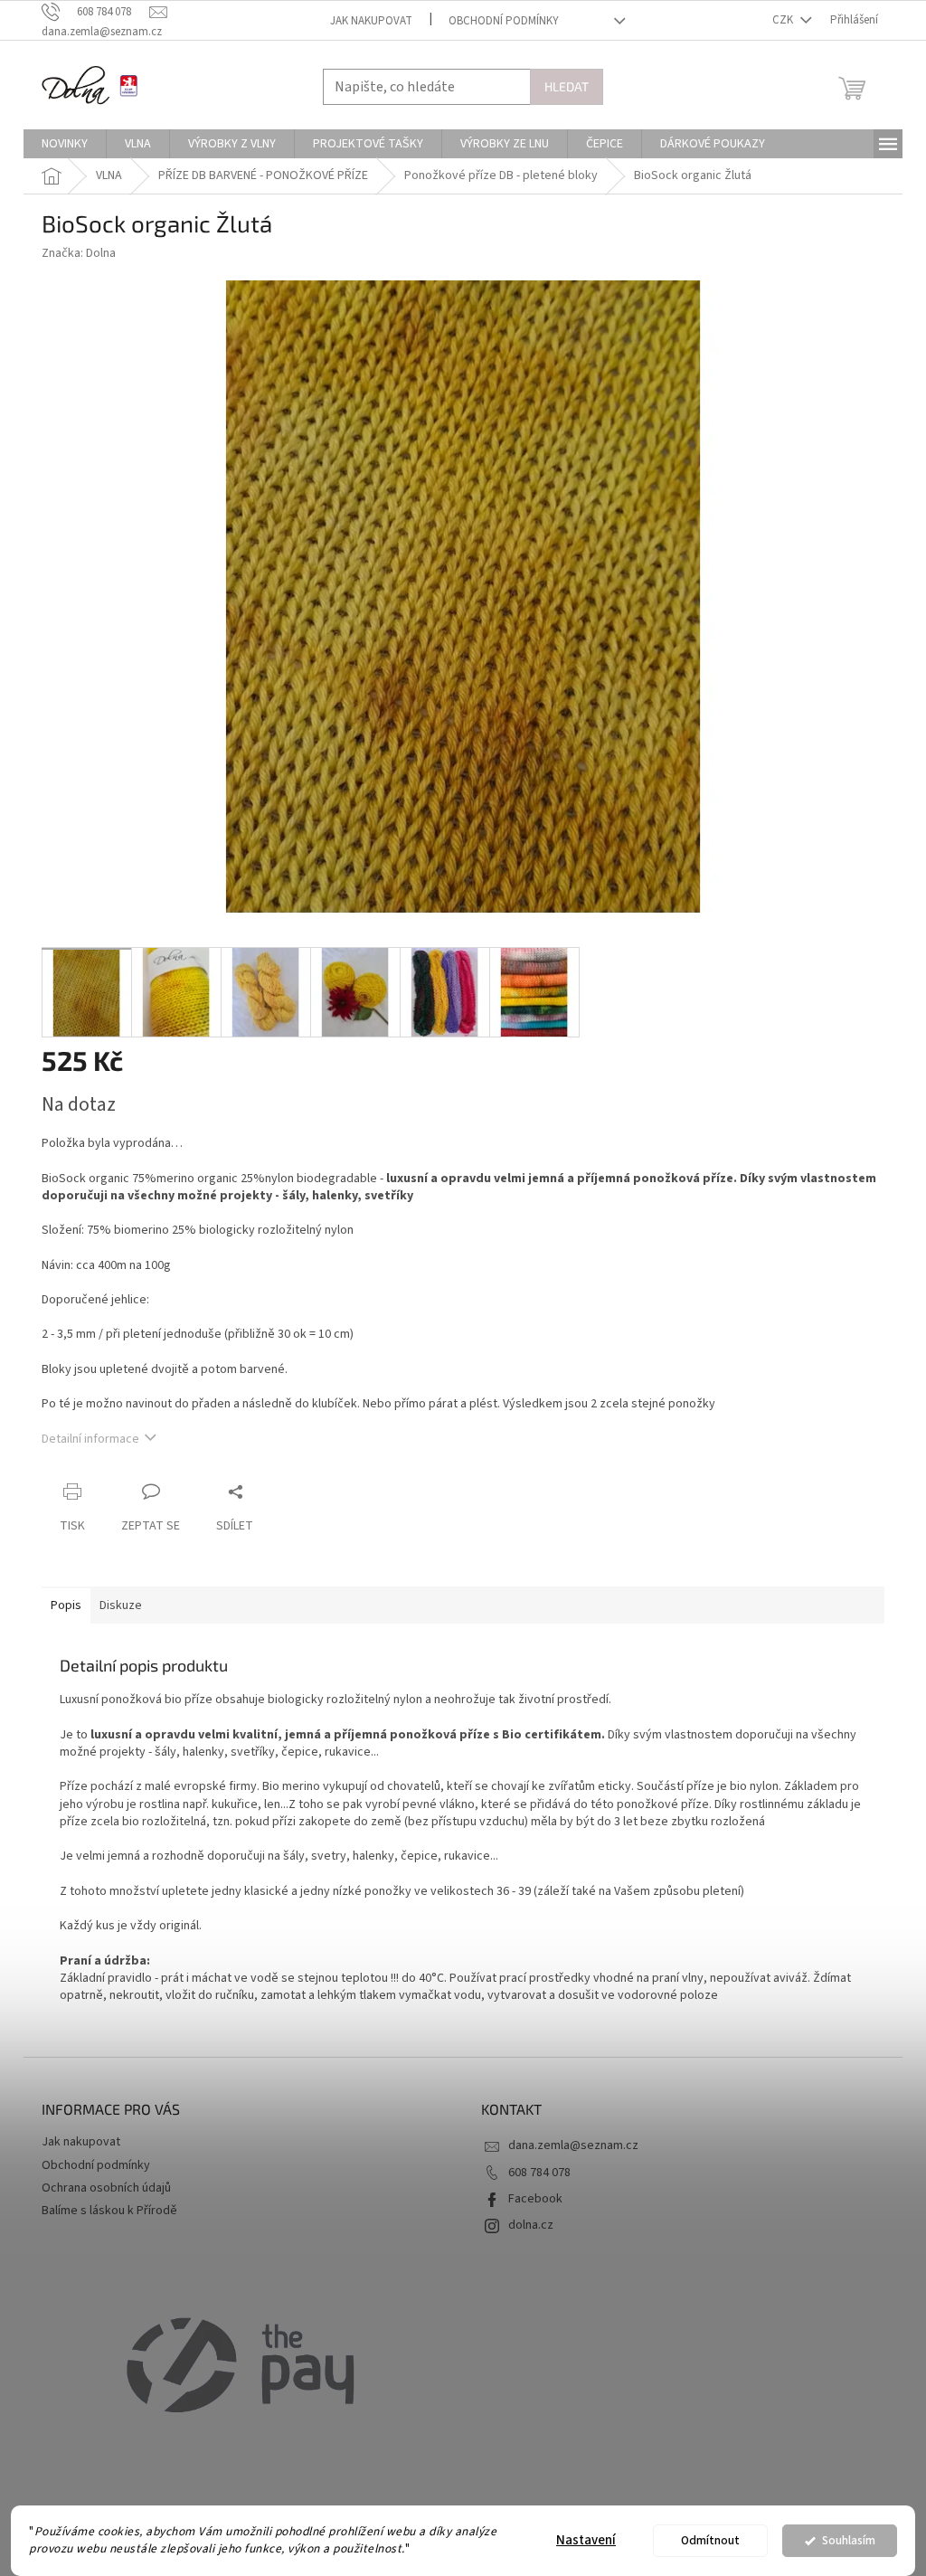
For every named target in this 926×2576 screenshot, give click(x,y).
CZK (784, 20)
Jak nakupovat (371, 21)
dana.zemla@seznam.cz (573, 2145)
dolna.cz (531, 2225)
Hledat (567, 86)
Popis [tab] (66, 1605)
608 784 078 (539, 2173)
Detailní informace (90, 1439)
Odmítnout (710, 2540)
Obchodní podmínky (504, 21)
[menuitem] (65, 144)
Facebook (535, 2199)
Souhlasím (849, 2540)
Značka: (79, 253)
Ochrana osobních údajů (106, 2188)
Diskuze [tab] (121, 1605)
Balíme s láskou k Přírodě (109, 2211)
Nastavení (586, 2540)
